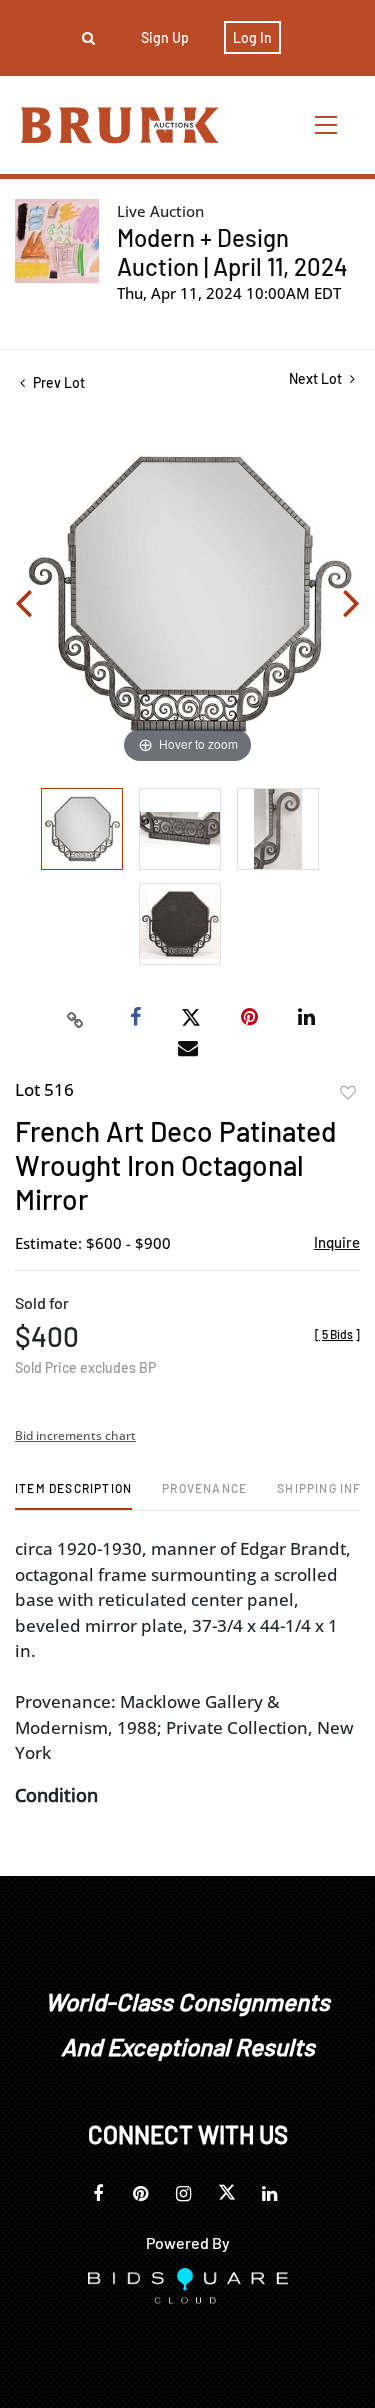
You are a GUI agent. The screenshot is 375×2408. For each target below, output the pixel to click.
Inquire (337, 1242)
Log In (252, 37)
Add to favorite (348, 1093)
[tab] (73, 1495)
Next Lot (317, 378)
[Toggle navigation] (327, 124)
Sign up (165, 37)
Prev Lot (57, 382)
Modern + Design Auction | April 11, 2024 (232, 252)
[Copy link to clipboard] (75, 1018)
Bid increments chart (75, 1435)
